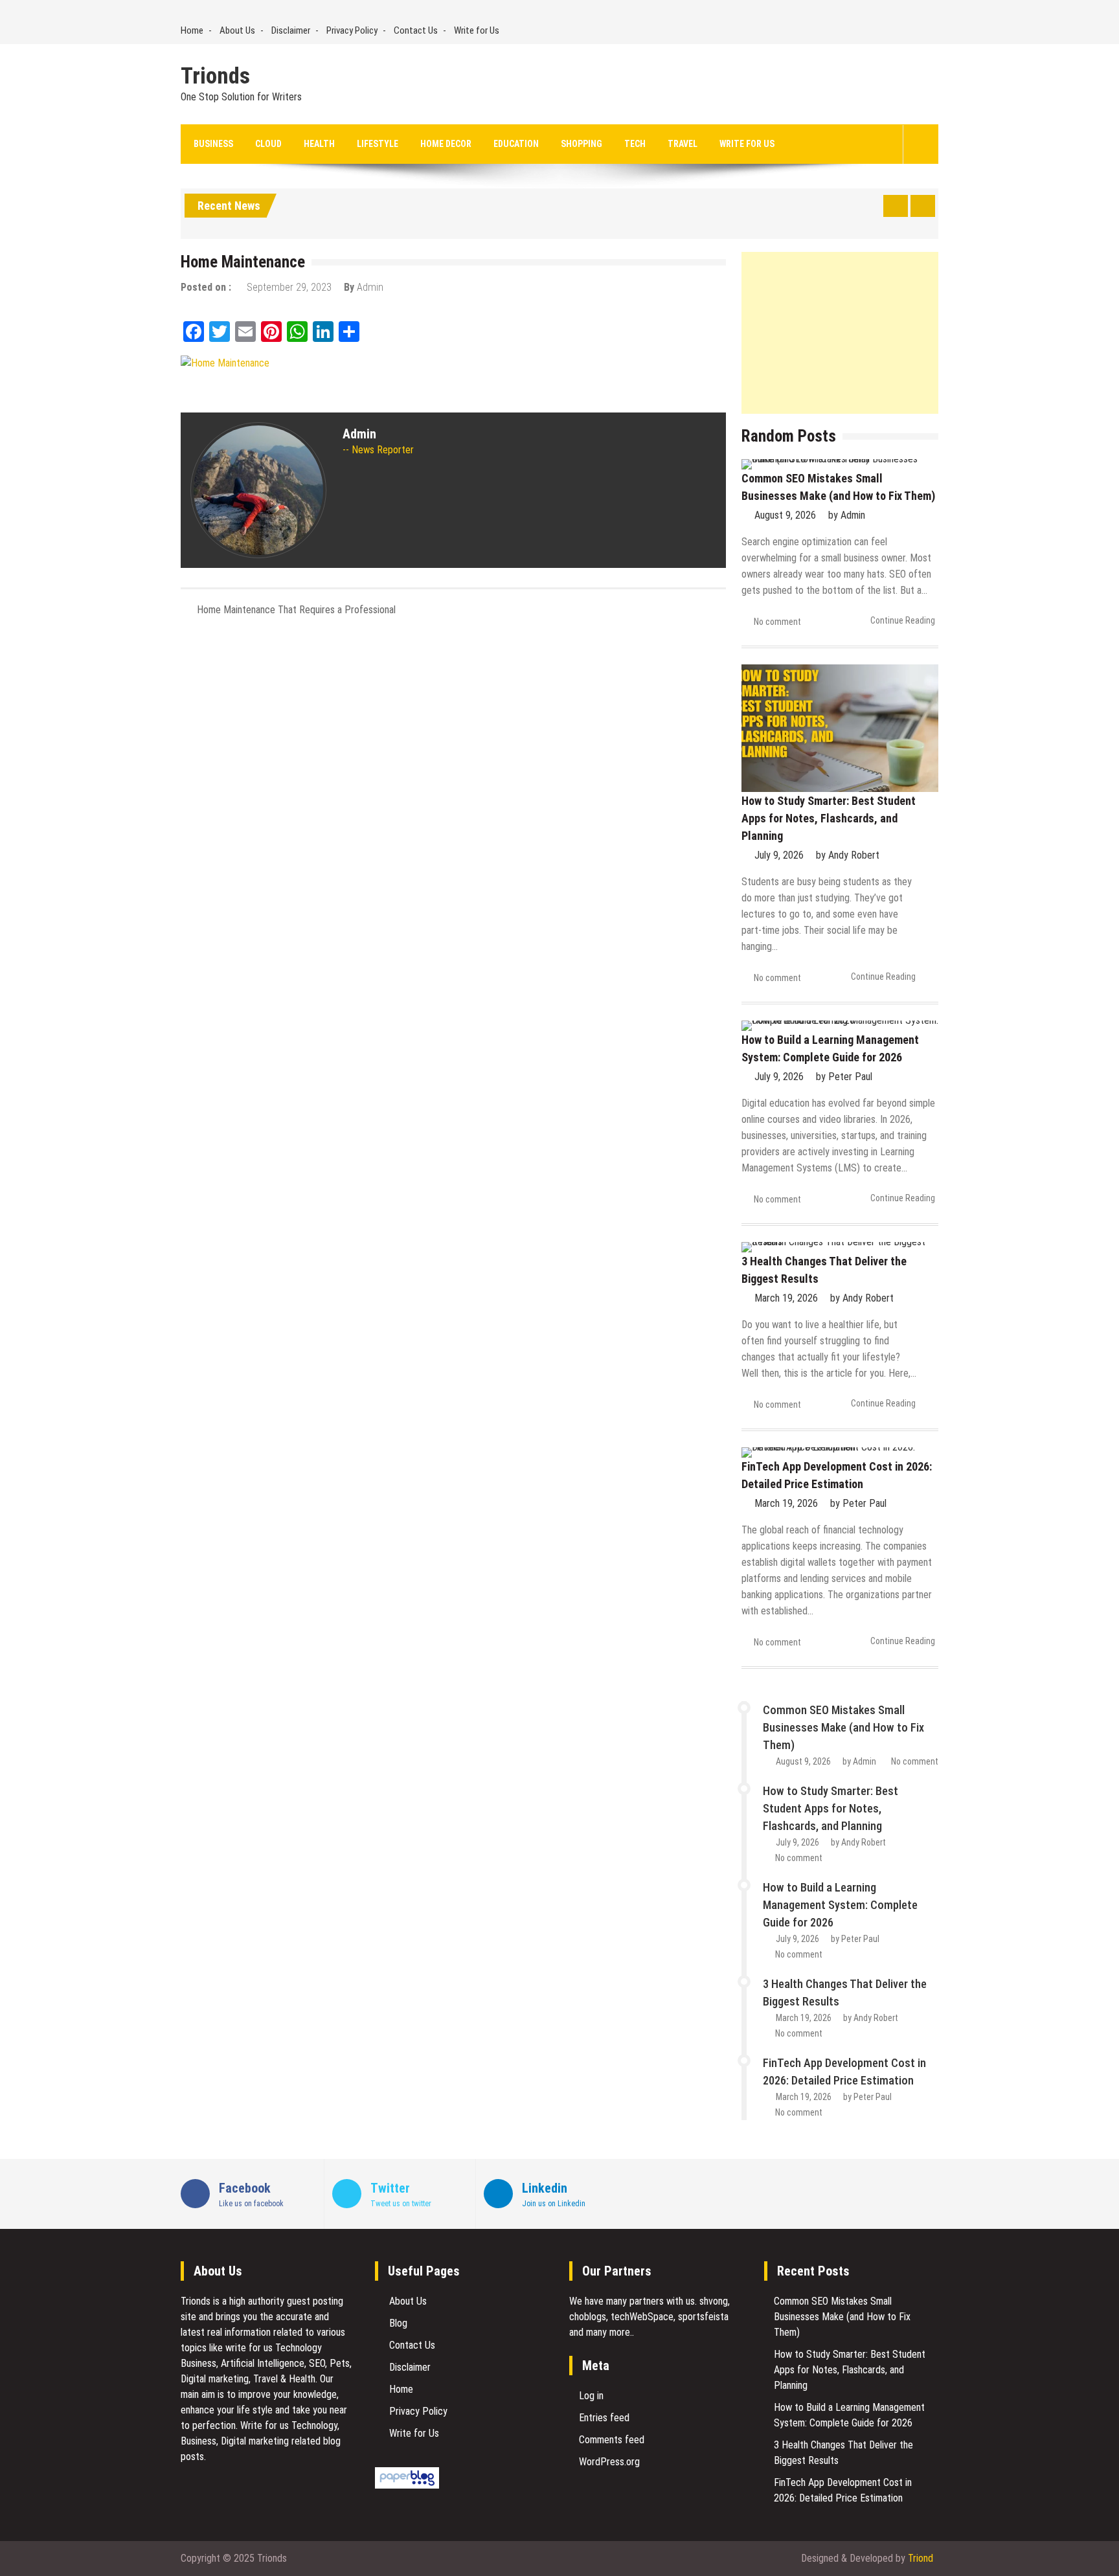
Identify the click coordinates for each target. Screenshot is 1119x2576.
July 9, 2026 (779, 855)
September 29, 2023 (289, 287)
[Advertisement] (840, 333)
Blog (398, 2323)
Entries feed (604, 2418)
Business (213, 144)
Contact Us (416, 30)
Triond (921, 2558)
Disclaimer (291, 30)
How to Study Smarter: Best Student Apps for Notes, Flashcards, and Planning (829, 818)
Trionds (215, 76)
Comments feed (612, 2440)
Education (516, 144)
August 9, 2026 (785, 515)
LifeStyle (378, 144)
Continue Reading (903, 620)
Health (319, 144)
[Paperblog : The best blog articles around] (407, 2485)
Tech (635, 144)
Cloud (268, 144)
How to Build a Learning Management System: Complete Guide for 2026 (840, 1905)
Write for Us (477, 30)
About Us (237, 30)
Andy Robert (854, 855)
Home (192, 30)
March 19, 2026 (786, 1298)
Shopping (582, 144)
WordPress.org (609, 2462)
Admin (370, 287)
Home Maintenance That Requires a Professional (296, 610)
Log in (591, 2396)
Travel (683, 144)
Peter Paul (850, 1077)
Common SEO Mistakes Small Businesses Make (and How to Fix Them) (843, 1727)
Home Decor (446, 144)
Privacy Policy (352, 30)
